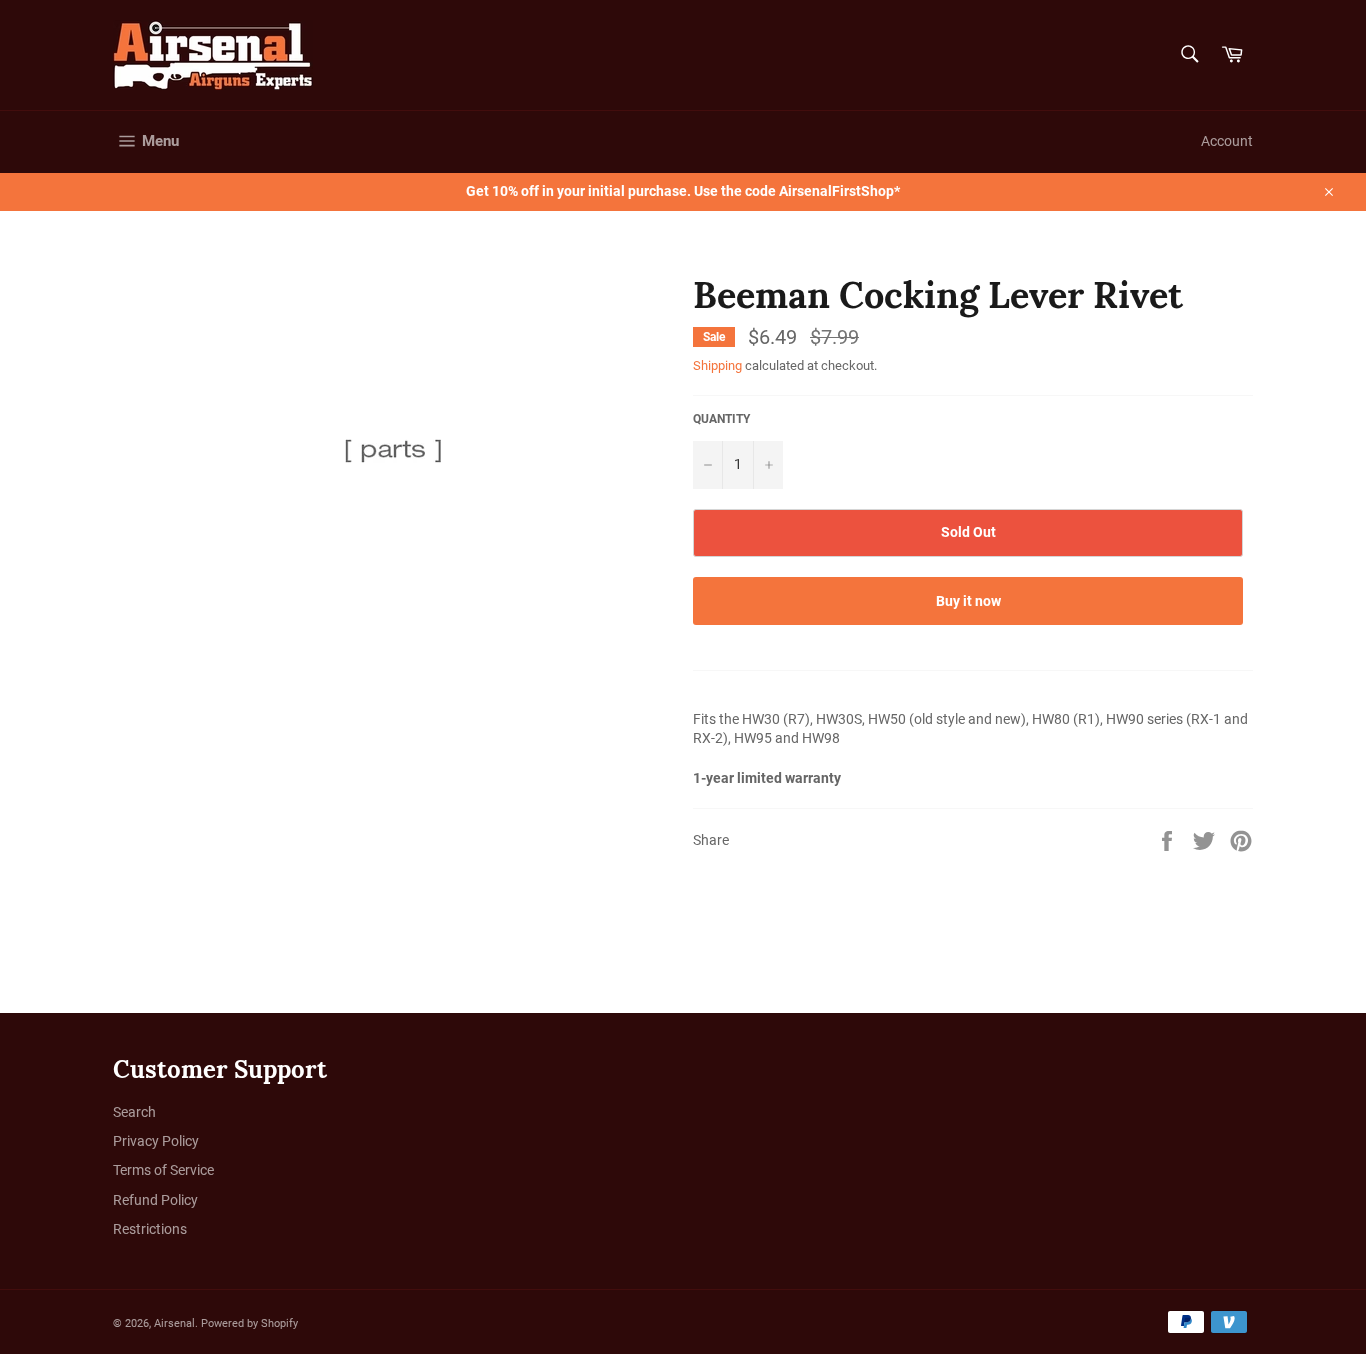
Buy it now (968, 601)
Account (1227, 141)
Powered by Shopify (249, 1323)
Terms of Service (163, 1170)
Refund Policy (155, 1200)
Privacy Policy (156, 1141)
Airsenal (174, 1323)
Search (134, 1112)
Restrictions (150, 1229)
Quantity (721, 419)
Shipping (717, 365)
